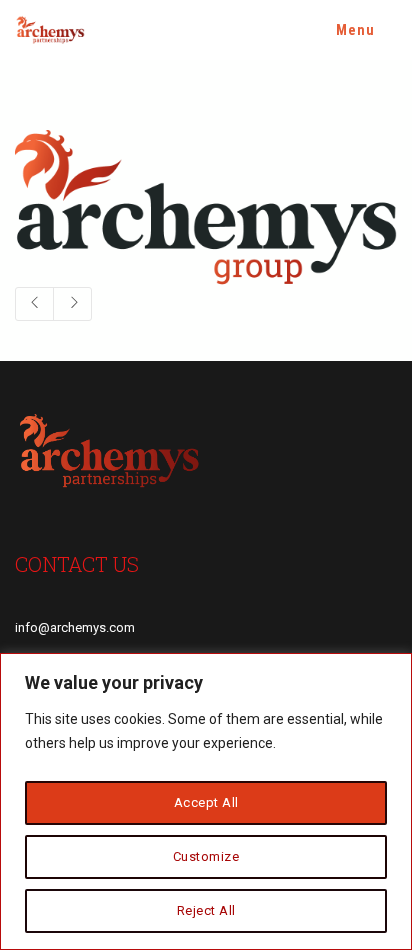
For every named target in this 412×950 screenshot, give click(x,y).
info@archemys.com (75, 627)
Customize (206, 856)
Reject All (206, 910)
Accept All (206, 802)
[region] (206, 801)
